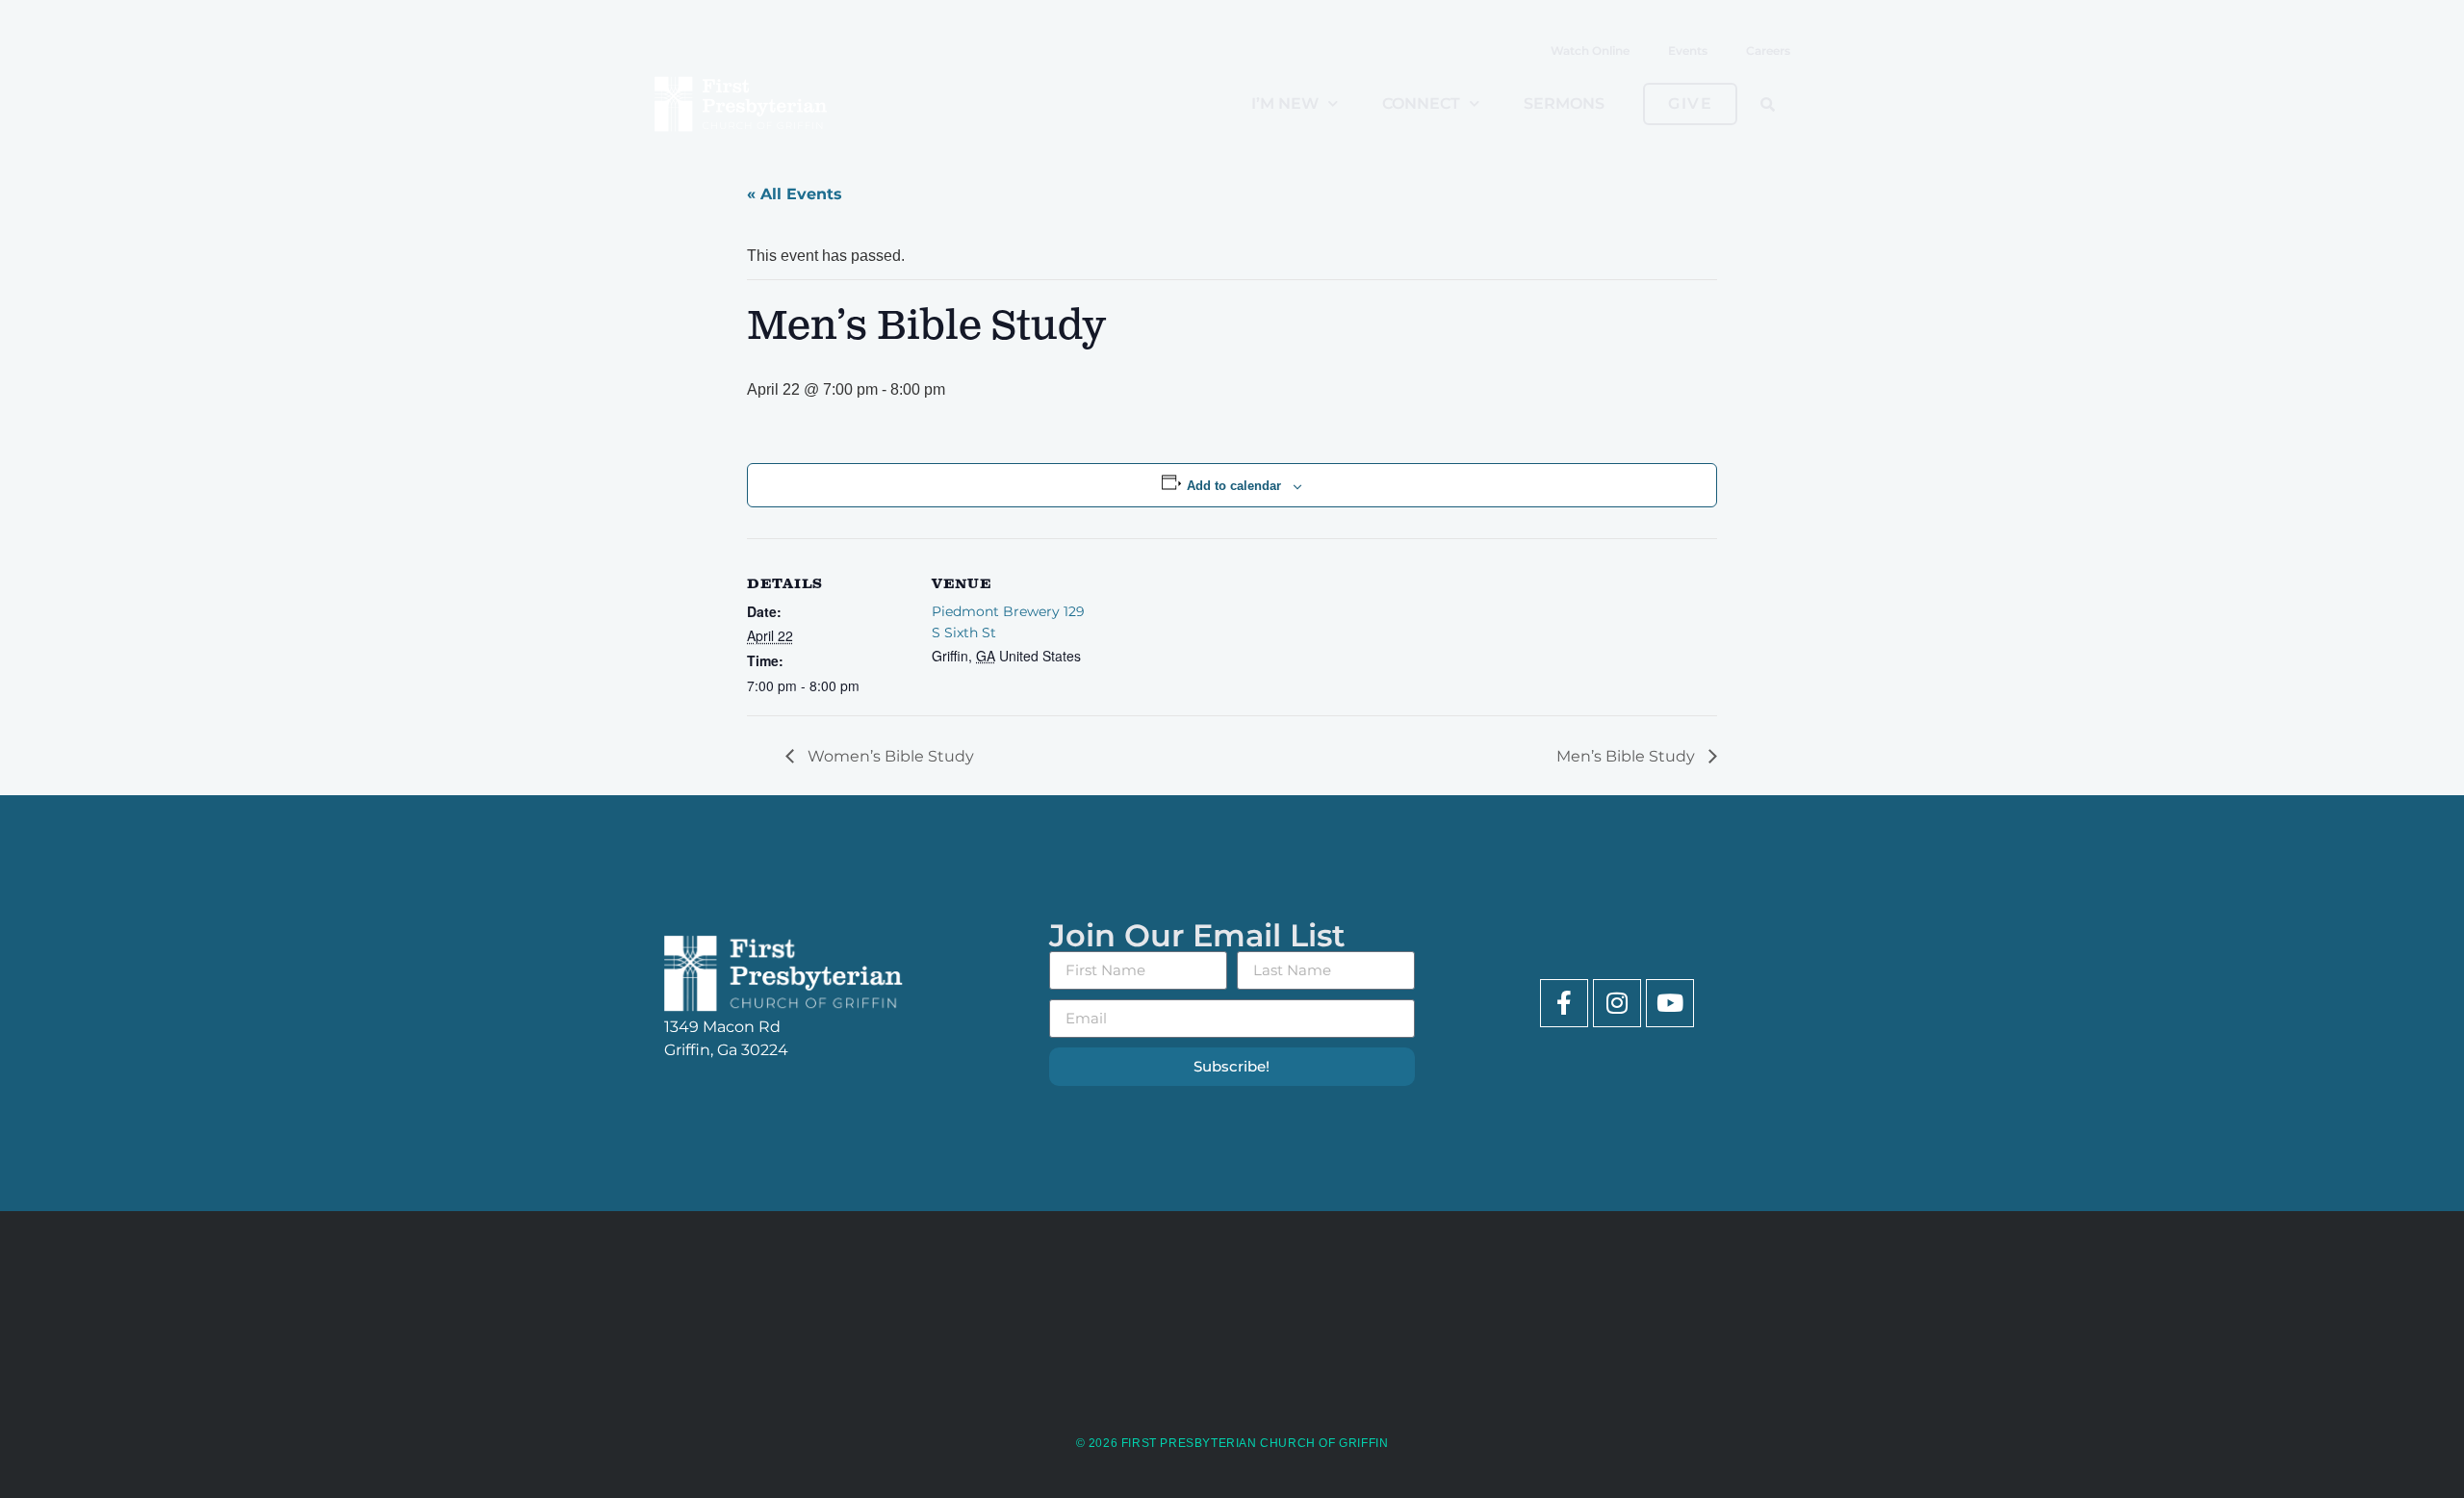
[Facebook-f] (1564, 1003)
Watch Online (1590, 51)
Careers (1768, 51)
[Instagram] (1617, 1003)
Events (1688, 51)
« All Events (795, 194)
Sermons (1564, 103)
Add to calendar (1234, 486)
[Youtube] (1670, 1003)
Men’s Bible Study (1628, 756)
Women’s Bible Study (889, 756)
